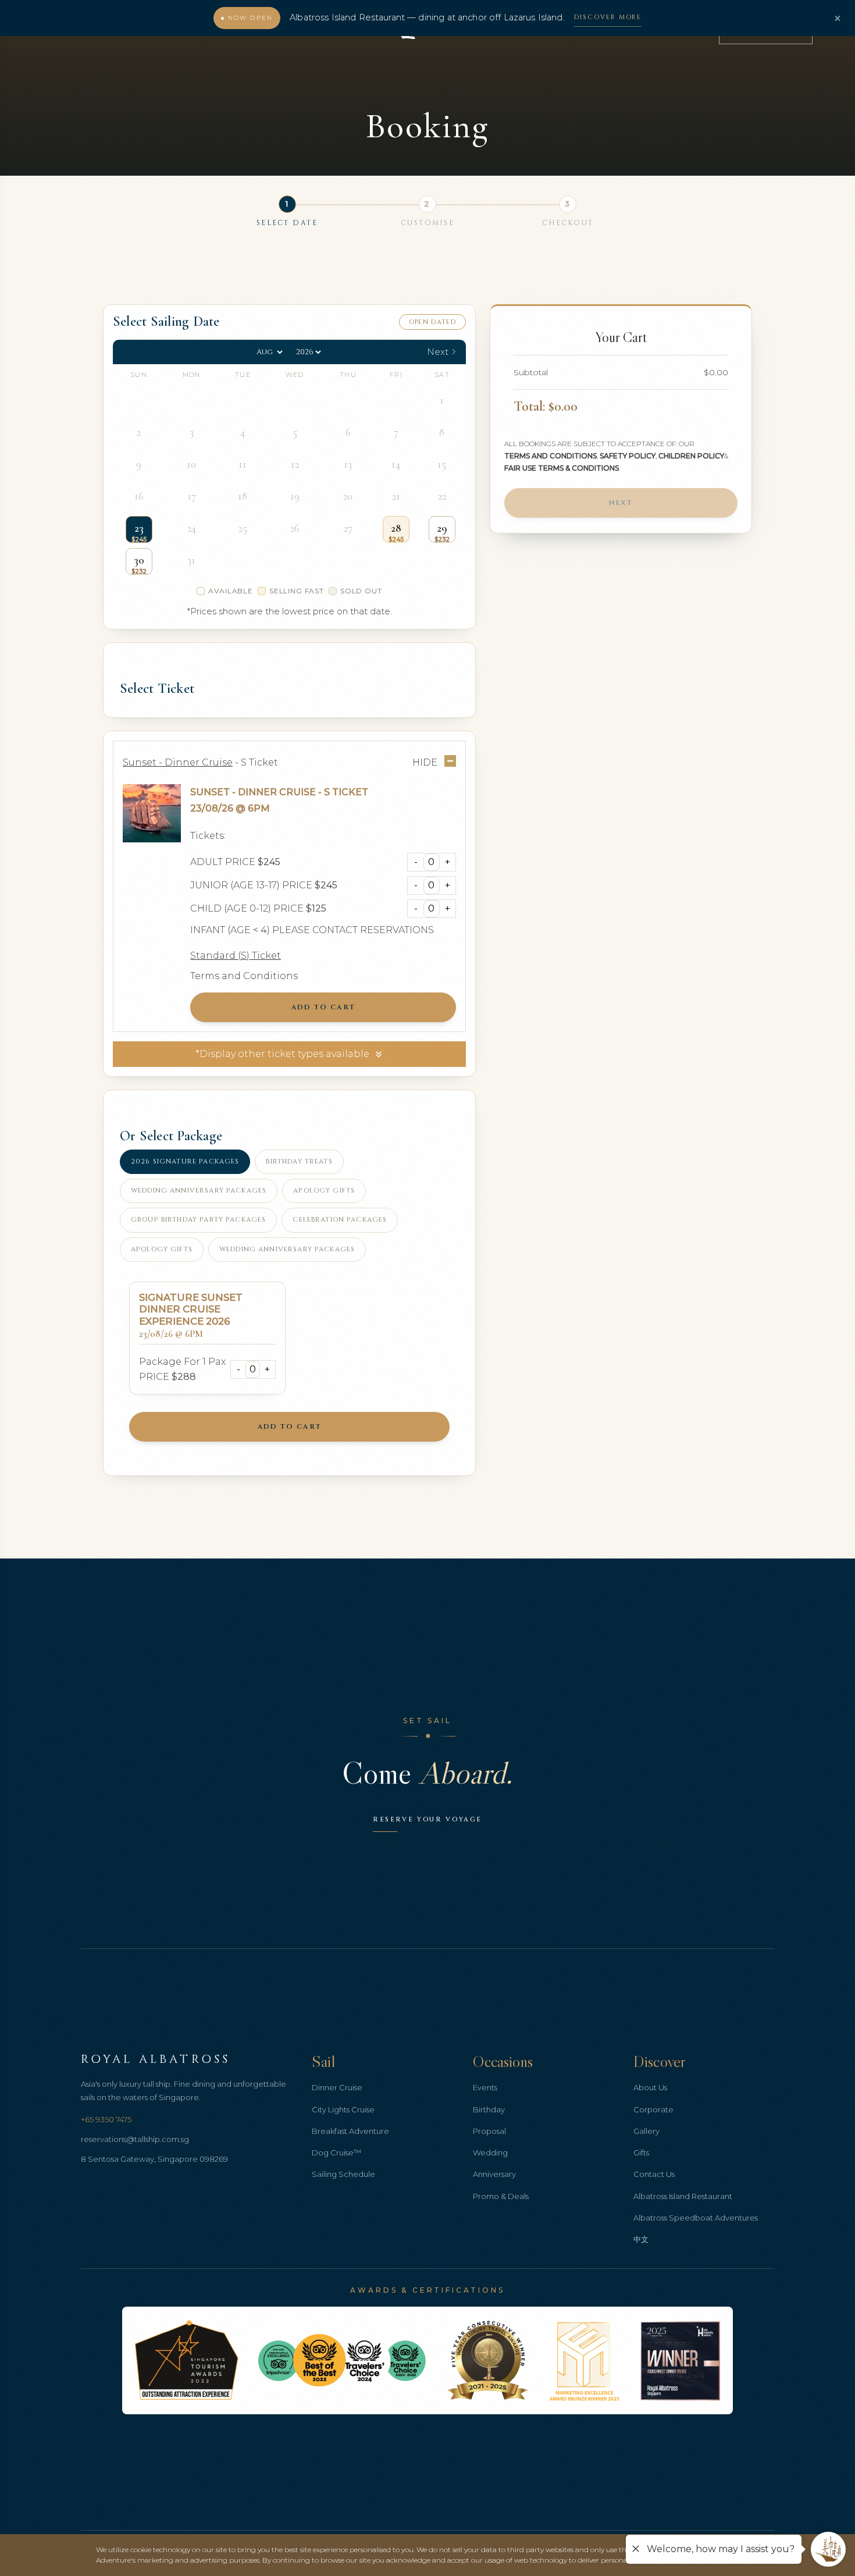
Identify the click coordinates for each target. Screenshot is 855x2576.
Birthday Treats (299, 1161)
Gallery (646, 2131)
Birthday (489, 2109)
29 (442, 528)
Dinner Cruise (337, 2087)
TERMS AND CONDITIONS (551, 456)
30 (139, 560)
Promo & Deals (501, 2196)
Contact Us (654, 2174)
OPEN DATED (432, 322)
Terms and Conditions (244, 976)
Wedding (490, 2152)
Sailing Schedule (343, 2174)
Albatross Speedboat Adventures (696, 2218)
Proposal (489, 2131)
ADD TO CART (323, 1007)
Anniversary (494, 2174)
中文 (641, 2239)
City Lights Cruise (343, 2109)
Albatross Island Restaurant (683, 2196)
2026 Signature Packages (185, 1161)
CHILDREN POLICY (691, 456)
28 (396, 528)
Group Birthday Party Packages (198, 1220)
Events (485, 2087)
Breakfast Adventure (350, 2131)
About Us (650, 2087)
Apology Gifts (324, 1191)
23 (139, 528)
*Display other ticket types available (282, 1054)
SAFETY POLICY (628, 456)
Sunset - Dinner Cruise (253, 792)
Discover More (608, 17)
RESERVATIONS (397, 930)
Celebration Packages (340, 1220)
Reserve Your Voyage (427, 1819)
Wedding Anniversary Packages (199, 1191)
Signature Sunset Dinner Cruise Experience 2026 (191, 1310)
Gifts (641, 2152)
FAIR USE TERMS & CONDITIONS (562, 468)
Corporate (653, 2109)
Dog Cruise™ (336, 2152)
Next (621, 503)
